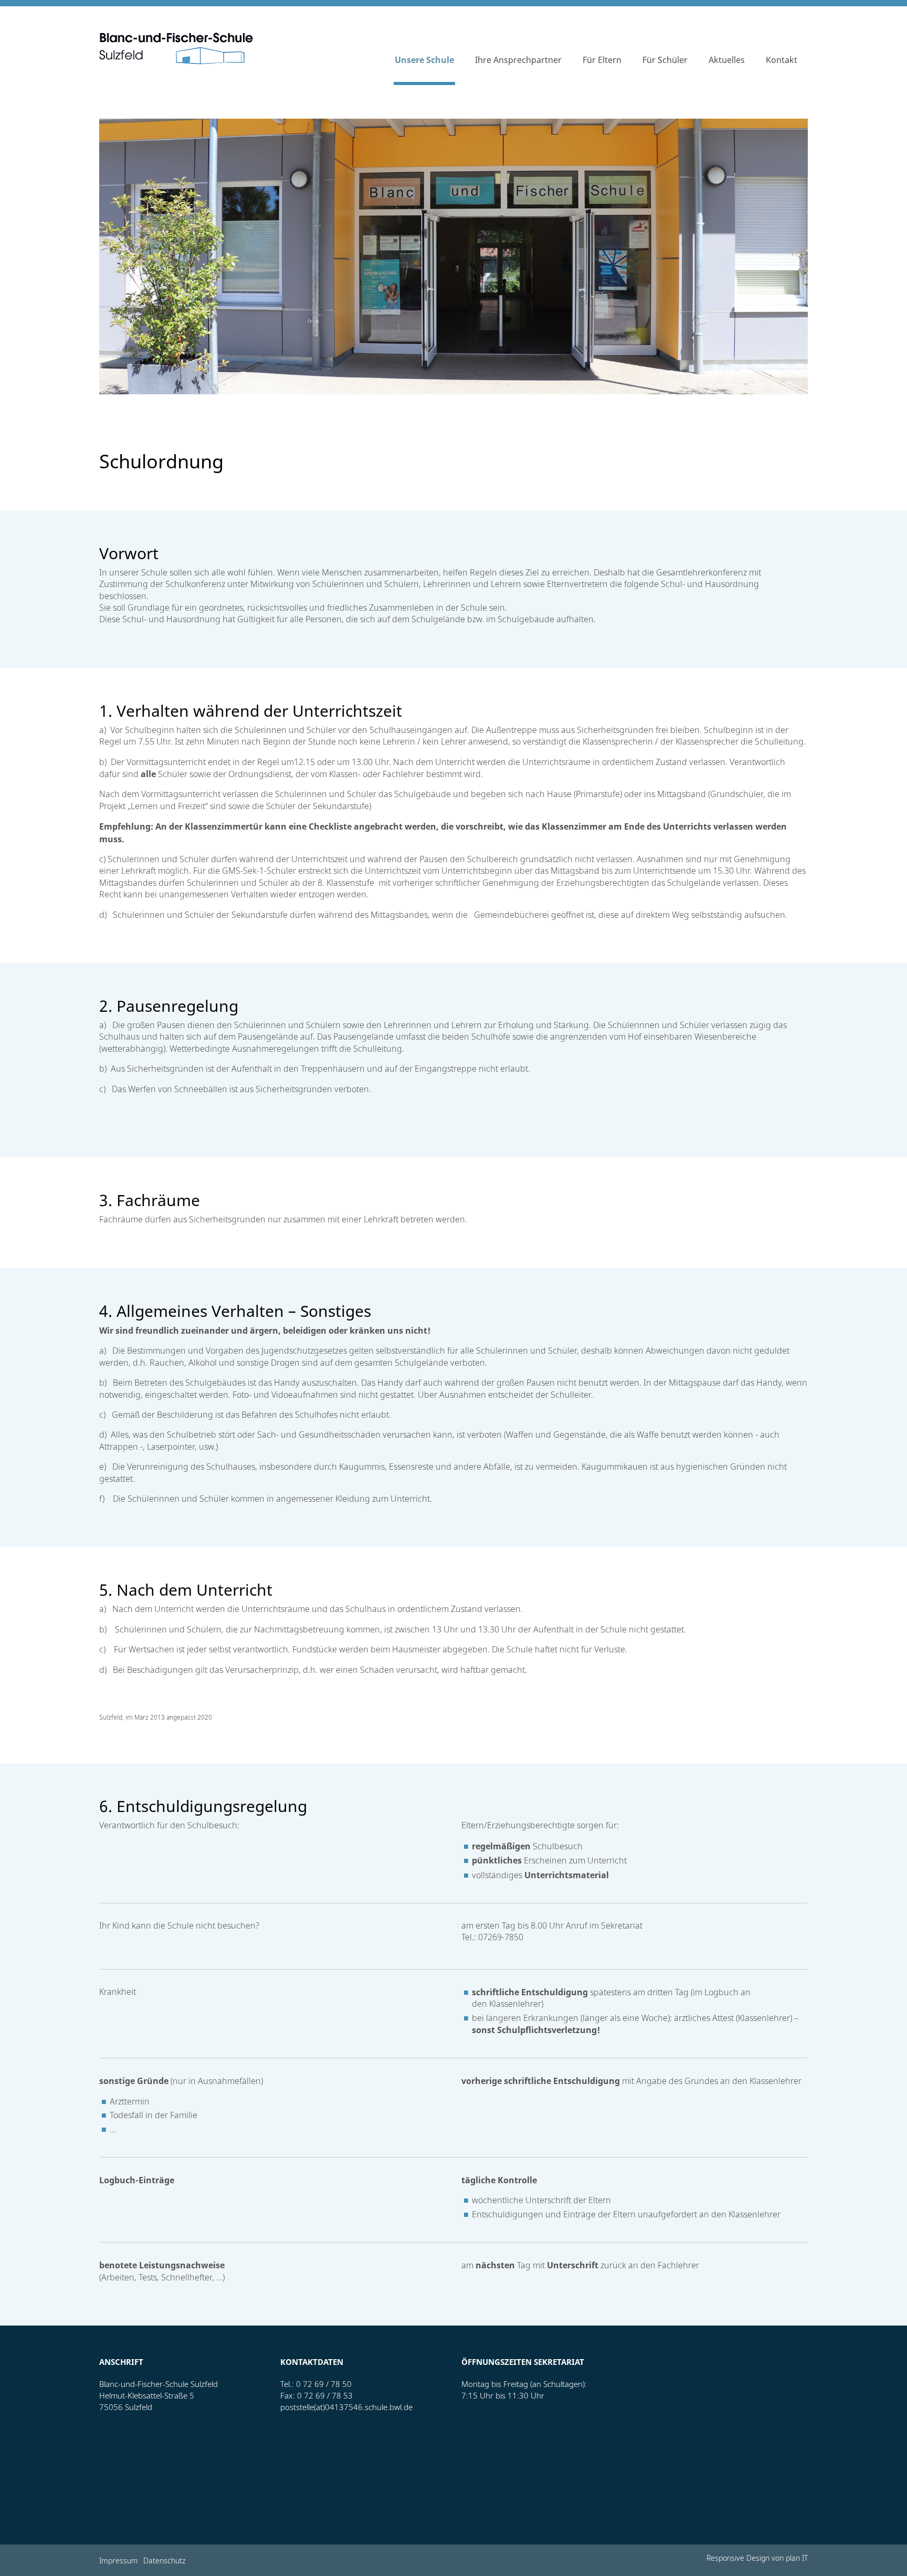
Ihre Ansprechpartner (518, 60)
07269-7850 (501, 1938)
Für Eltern (602, 60)
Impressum (119, 2562)
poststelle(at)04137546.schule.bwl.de (346, 2407)
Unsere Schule (424, 60)
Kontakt (782, 60)
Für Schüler (665, 60)
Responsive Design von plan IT (757, 2559)
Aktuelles (727, 60)
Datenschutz (164, 2562)
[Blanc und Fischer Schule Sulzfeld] (176, 48)
